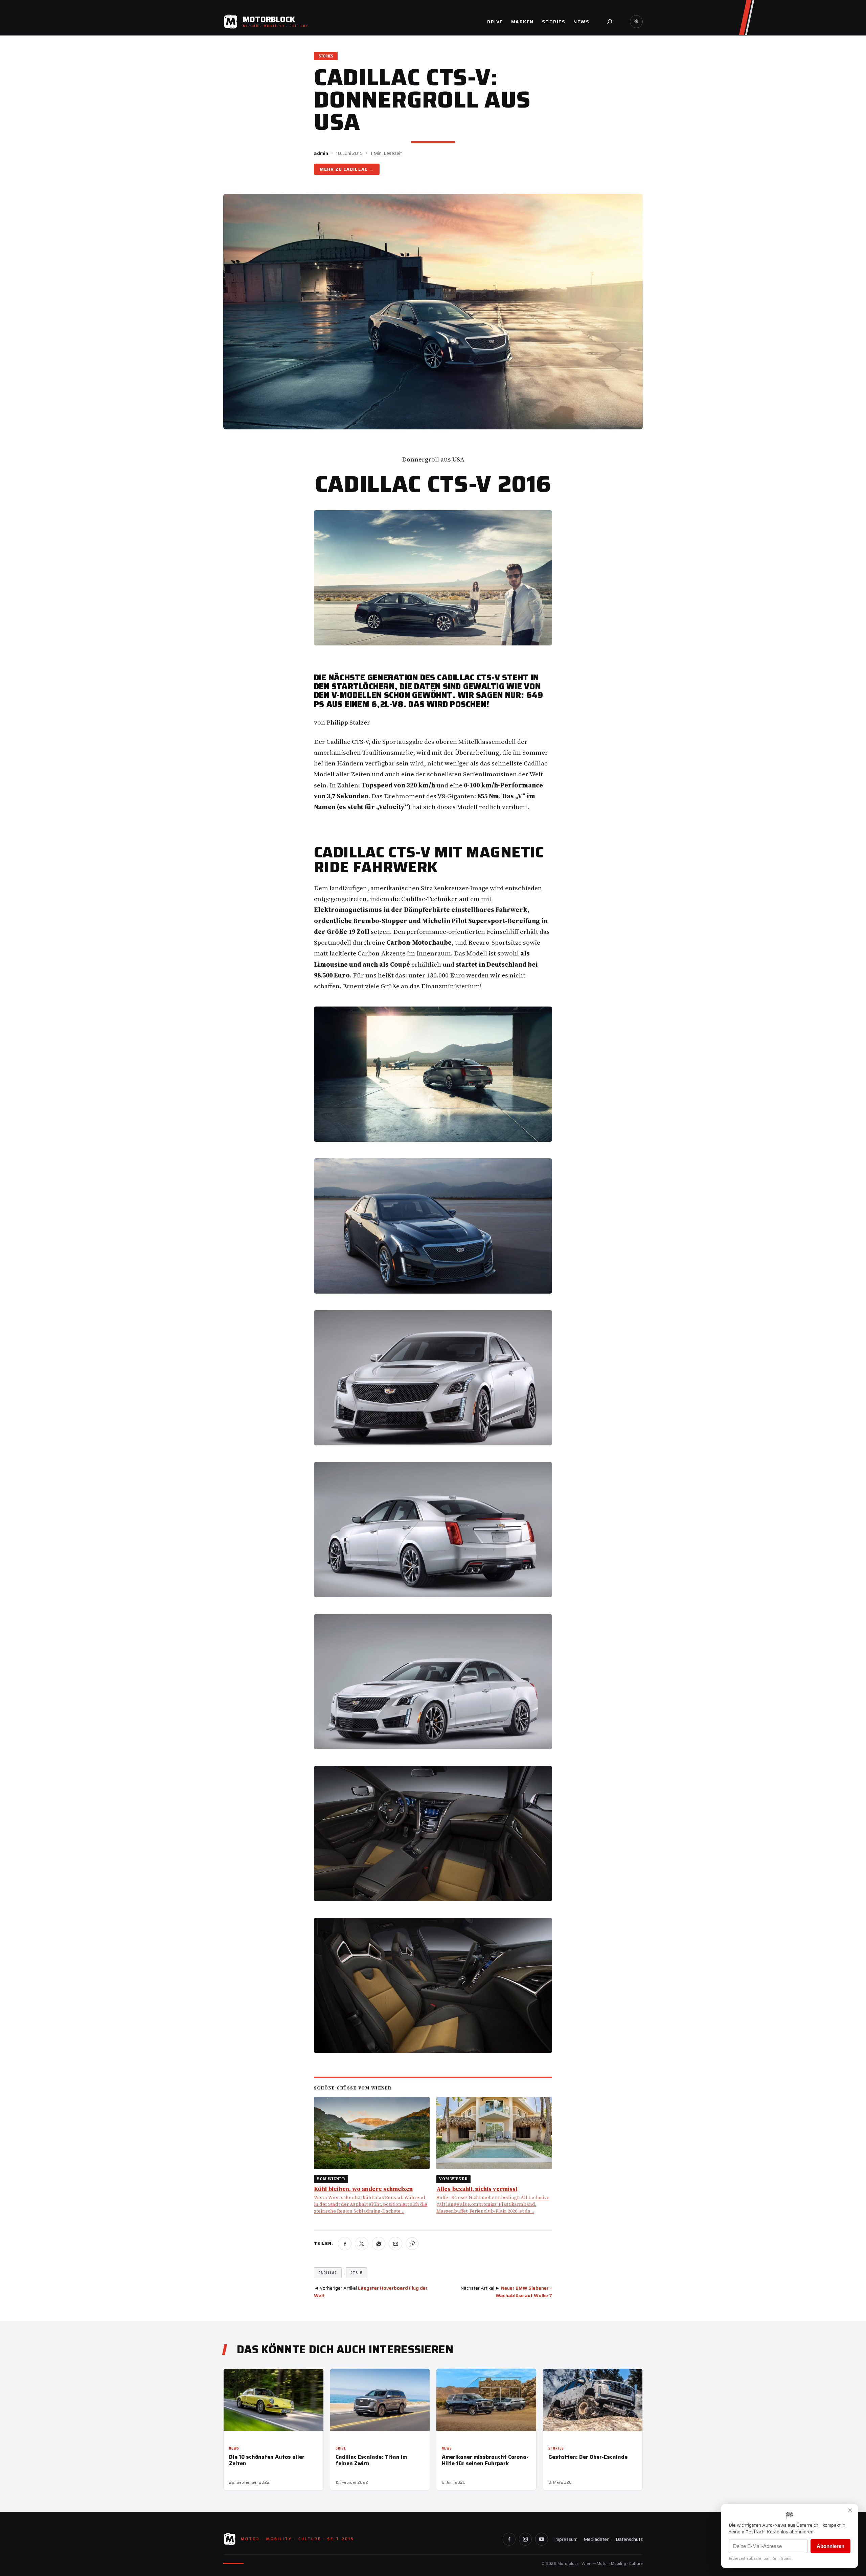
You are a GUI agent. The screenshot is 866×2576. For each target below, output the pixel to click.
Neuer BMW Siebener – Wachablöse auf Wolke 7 (524, 2292)
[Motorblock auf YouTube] (542, 2539)
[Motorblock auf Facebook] (509, 2539)
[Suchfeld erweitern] (610, 22)
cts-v (357, 2273)
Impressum (566, 2539)
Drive (341, 2448)
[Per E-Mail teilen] (395, 2244)
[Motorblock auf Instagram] (525, 2539)
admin (321, 153)
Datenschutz (629, 2539)
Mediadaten (597, 2539)
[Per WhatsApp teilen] (379, 2244)
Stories (326, 56)
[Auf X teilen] (362, 2244)
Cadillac (355, 169)
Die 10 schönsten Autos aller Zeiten (267, 2460)
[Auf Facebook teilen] (345, 2244)
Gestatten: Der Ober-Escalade (588, 2457)
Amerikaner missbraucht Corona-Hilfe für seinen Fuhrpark (485, 2460)
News (234, 2448)
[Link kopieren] (412, 2244)
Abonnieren (830, 2546)
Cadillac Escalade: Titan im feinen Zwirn (371, 2460)
